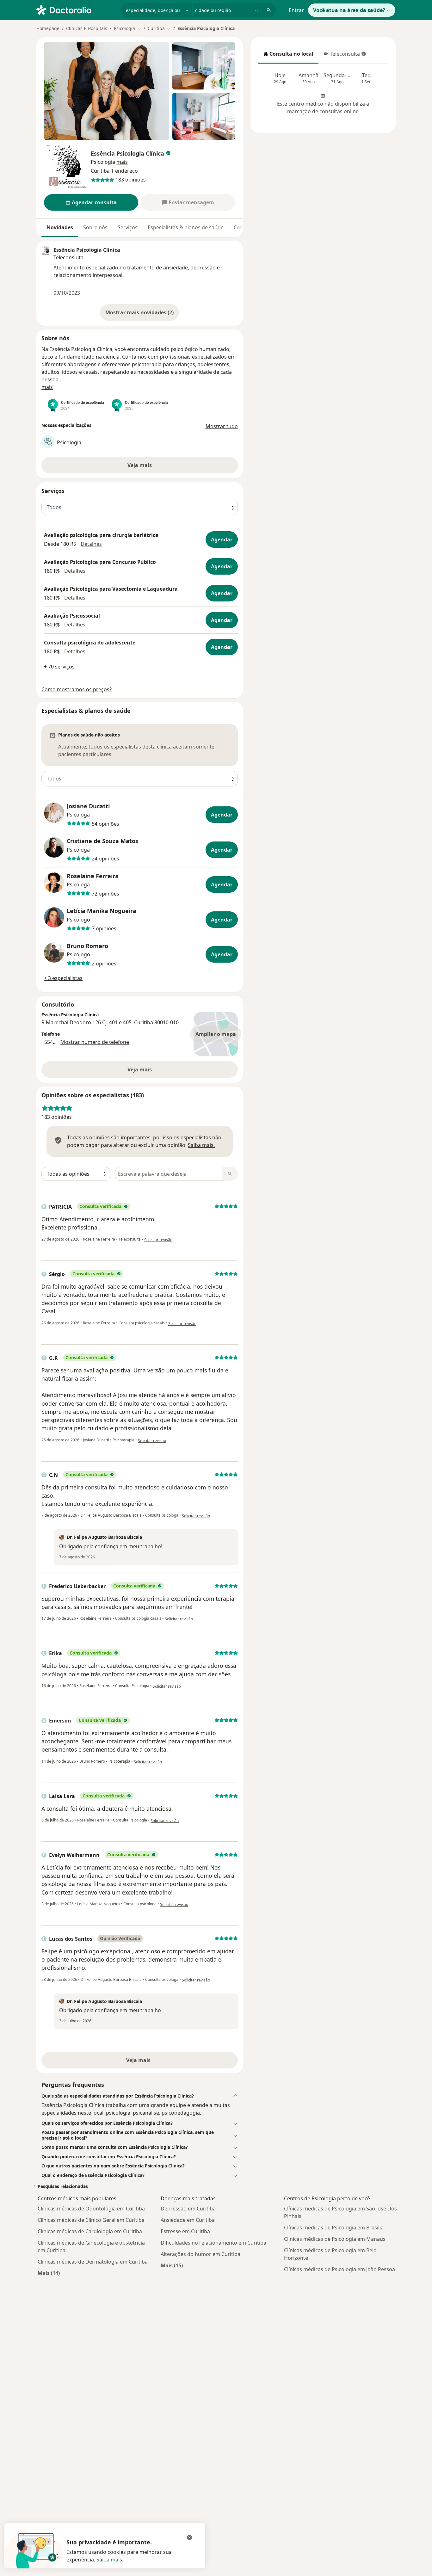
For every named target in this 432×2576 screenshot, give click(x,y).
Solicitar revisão (158, 1240)
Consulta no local (288, 56)
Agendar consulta (94, 202)
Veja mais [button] (140, 465)
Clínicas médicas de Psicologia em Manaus (335, 2239)
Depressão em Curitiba (188, 2209)
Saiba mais (109, 2560)
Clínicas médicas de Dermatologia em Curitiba (93, 2262)
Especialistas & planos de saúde (186, 227)
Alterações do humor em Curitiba (201, 2254)
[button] (122, 162)
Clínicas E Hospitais (87, 28)
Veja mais (140, 1069)
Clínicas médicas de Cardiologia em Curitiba (90, 2231)
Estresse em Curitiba (185, 2231)
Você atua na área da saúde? (349, 10)
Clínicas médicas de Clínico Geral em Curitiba (91, 2220)
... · (91, 1042)
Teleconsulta (342, 56)
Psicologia (103, 162)
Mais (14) (49, 2273)
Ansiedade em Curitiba (188, 2220)
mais (47, 387)
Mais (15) (172, 2265)
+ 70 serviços (59, 667)
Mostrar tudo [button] (222, 426)
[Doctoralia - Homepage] (76, 9)
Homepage (48, 28)
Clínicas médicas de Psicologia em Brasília (334, 2228)
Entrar (296, 10)
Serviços (128, 227)
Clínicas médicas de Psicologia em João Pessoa (339, 2269)
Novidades (60, 227)
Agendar (222, 539)
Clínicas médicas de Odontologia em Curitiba (91, 2209)
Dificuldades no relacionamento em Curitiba (213, 2243)
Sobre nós (95, 227)
